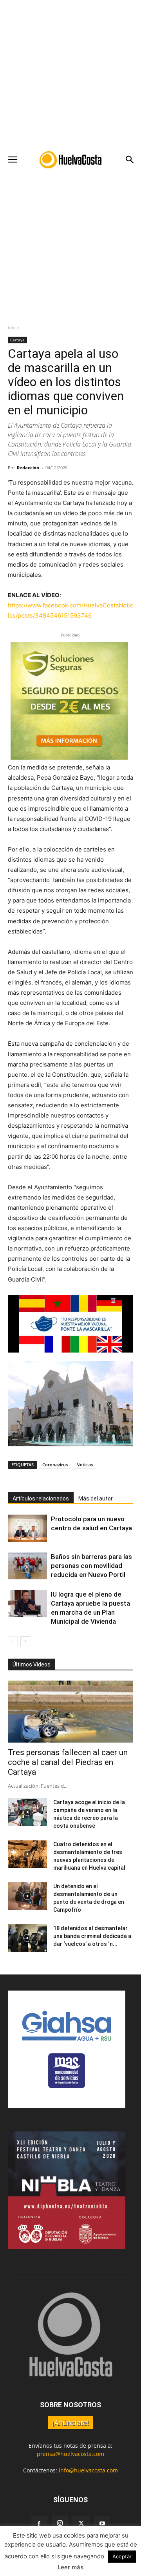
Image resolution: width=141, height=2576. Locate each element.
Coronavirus (55, 1465)
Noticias (85, 1465)
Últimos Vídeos (32, 1664)
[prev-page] (13, 1641)
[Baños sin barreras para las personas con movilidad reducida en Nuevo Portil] (27, 1566)
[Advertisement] (70, 75)
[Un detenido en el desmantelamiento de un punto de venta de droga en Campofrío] (27, 1896)
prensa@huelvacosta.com (70, 2454)
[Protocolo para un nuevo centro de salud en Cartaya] (27, 1528)
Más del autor (96, 1499)
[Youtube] (102, 2524)
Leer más (70, 2567)
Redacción (28, 468)
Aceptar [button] (122, 2556)
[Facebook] (39, 2524)
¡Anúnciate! (70, 2423)
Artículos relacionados (41, 1499)
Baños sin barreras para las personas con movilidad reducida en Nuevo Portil (91, 1566)
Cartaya (17, 340)
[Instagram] (60, 2523)
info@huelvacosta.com (88, 2470)
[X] (81, 2524)
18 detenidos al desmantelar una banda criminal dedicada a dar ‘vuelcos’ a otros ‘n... (92, 1936)
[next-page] (25, 1641)
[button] (13, 160)
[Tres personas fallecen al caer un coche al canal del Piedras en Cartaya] (70, 1712)
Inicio (14, 327)
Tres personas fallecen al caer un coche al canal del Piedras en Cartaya (68, 1762)
